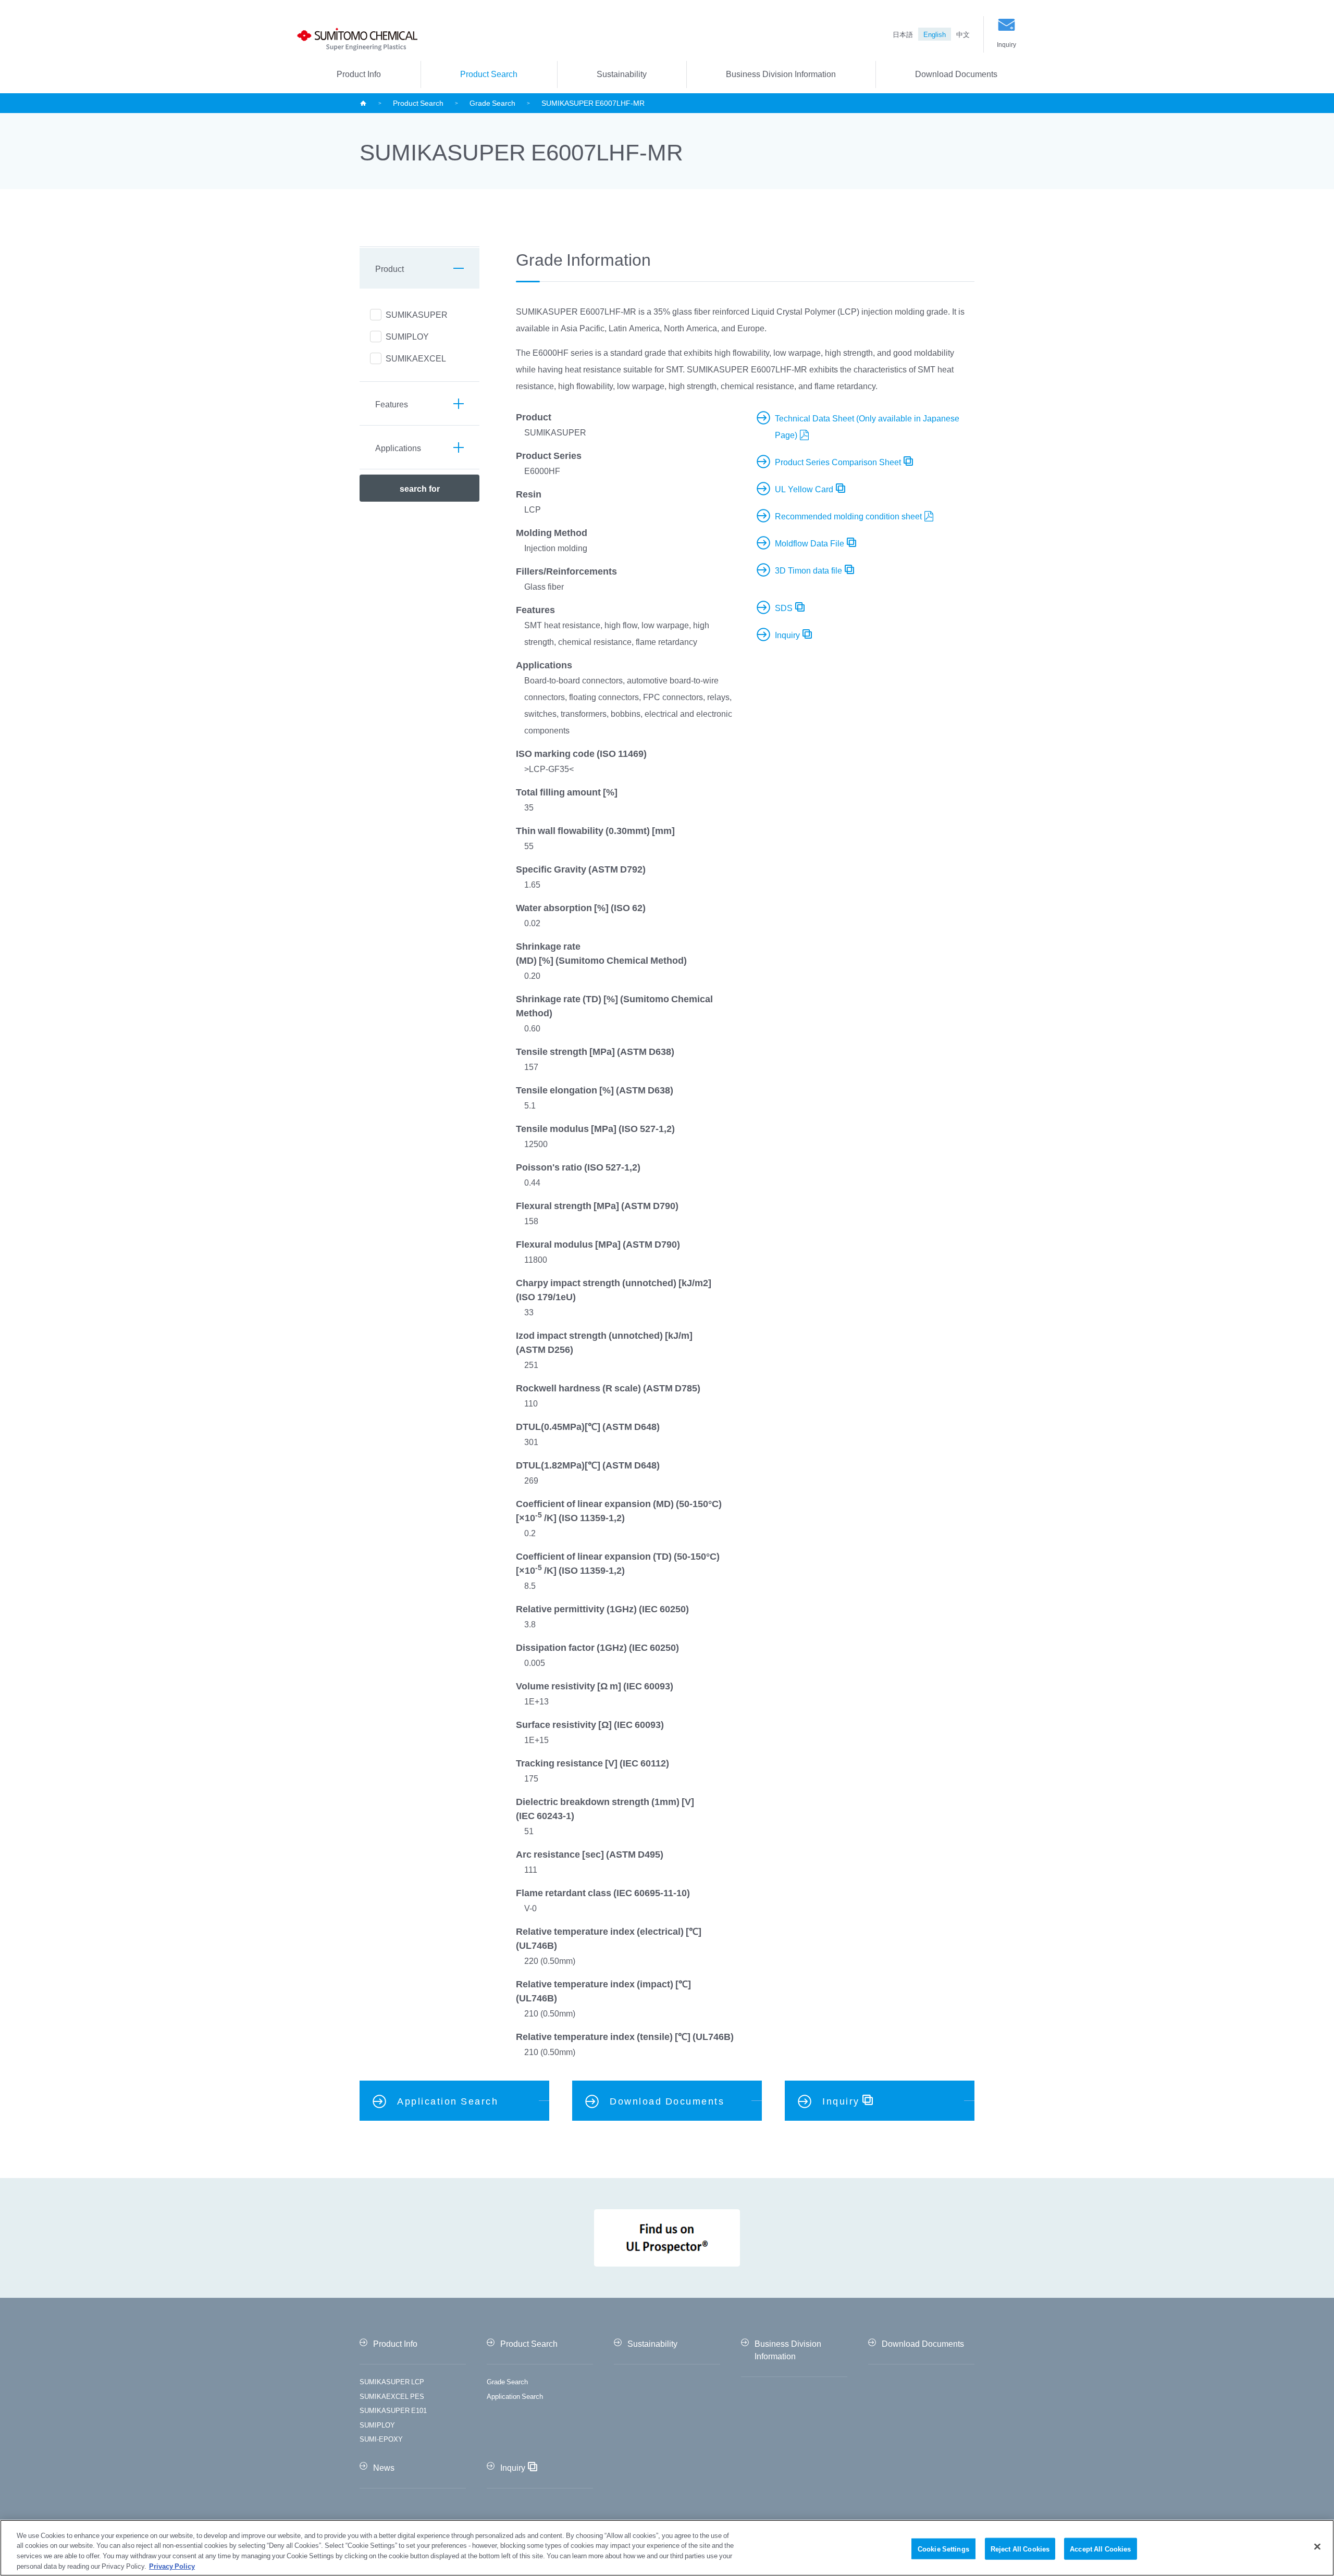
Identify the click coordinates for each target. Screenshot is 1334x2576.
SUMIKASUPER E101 (393, 2410)
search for (420, 488)
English (935, 34)
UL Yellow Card (804, 489)
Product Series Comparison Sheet (838, 462)
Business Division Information (781, 73)
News (384, 2467)
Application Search (515, 2396)
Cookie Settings (943, 2549)
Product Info (359, 73)
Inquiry (1006, 44)
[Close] (1317, 2546)
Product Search (489, 73)
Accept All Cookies (1100, 2549)
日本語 (903, 34)
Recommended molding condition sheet (848, 516)
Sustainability (622, 73)
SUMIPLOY (377, 2425)
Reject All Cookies (1020, 2549)
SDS (784, 607)
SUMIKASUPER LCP (392, 2381)
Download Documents (956, 73)
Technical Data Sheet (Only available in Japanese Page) (867, 426)
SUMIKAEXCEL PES (392, 2396)
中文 (963, 34)
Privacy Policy (172, 2565)
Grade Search (492, 103)
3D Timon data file (808, 570)
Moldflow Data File (810, 543)
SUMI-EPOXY (381, 2439)
